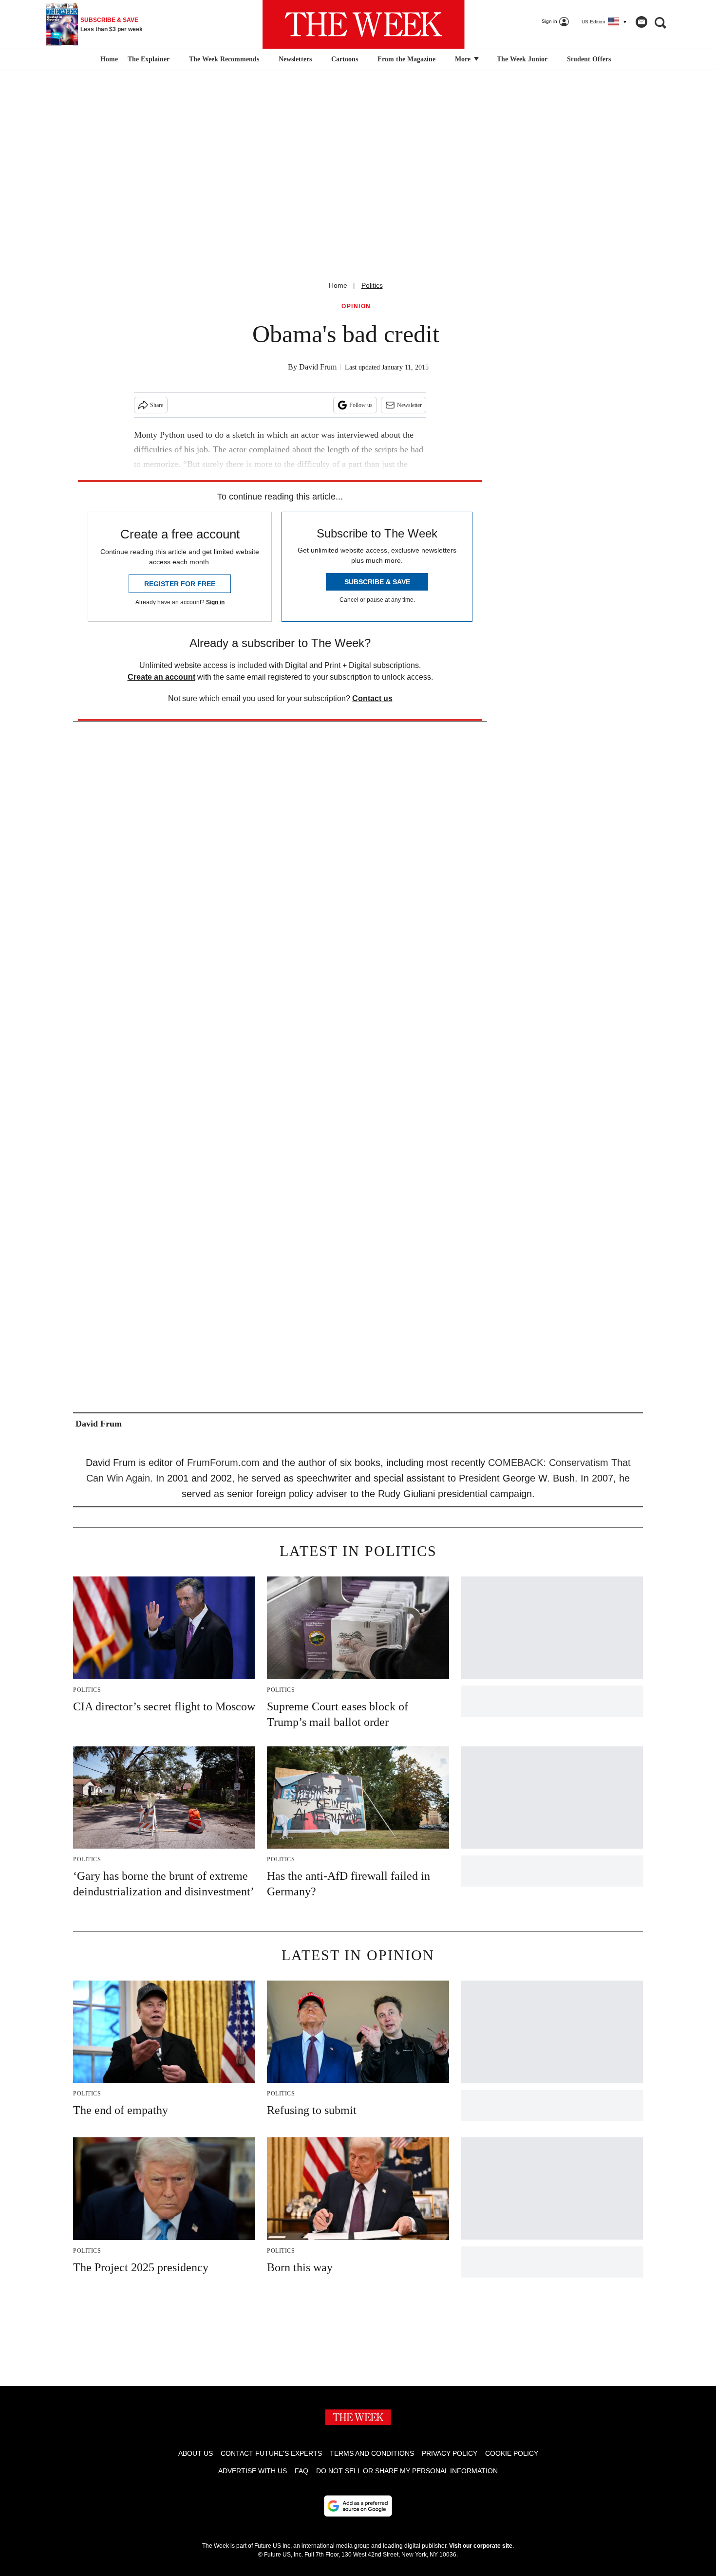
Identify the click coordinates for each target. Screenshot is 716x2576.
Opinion (356, 306)
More (464, 59)
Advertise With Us (253, 2471)
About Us (196, 2453)
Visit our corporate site (481, 2546)
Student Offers (589, 59)
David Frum (318, 367)
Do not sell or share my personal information (407, 2471)
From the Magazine (406, 59)
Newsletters (295, 59)
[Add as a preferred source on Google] (358, 2506)
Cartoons (345, 59)
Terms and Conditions (372, 2453)
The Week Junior (522, 59)
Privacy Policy (450, 2453)
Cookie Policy (512, 2453)
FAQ (301, 2471)
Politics (372, 285)
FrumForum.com (223, 1463)
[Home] (108, 59)
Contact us (372, 698)
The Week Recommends (224, 59)
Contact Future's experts (271, 2453)
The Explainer (149, 59)
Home (338, 285)
